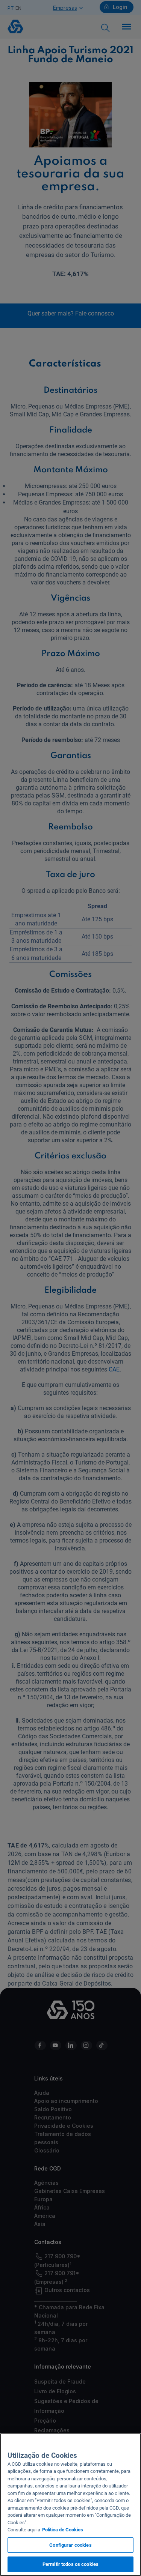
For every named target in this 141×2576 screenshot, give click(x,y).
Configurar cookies (70, 2545)
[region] (70, 2505)
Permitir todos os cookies (70, 2564)
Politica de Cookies (63, 2530)
